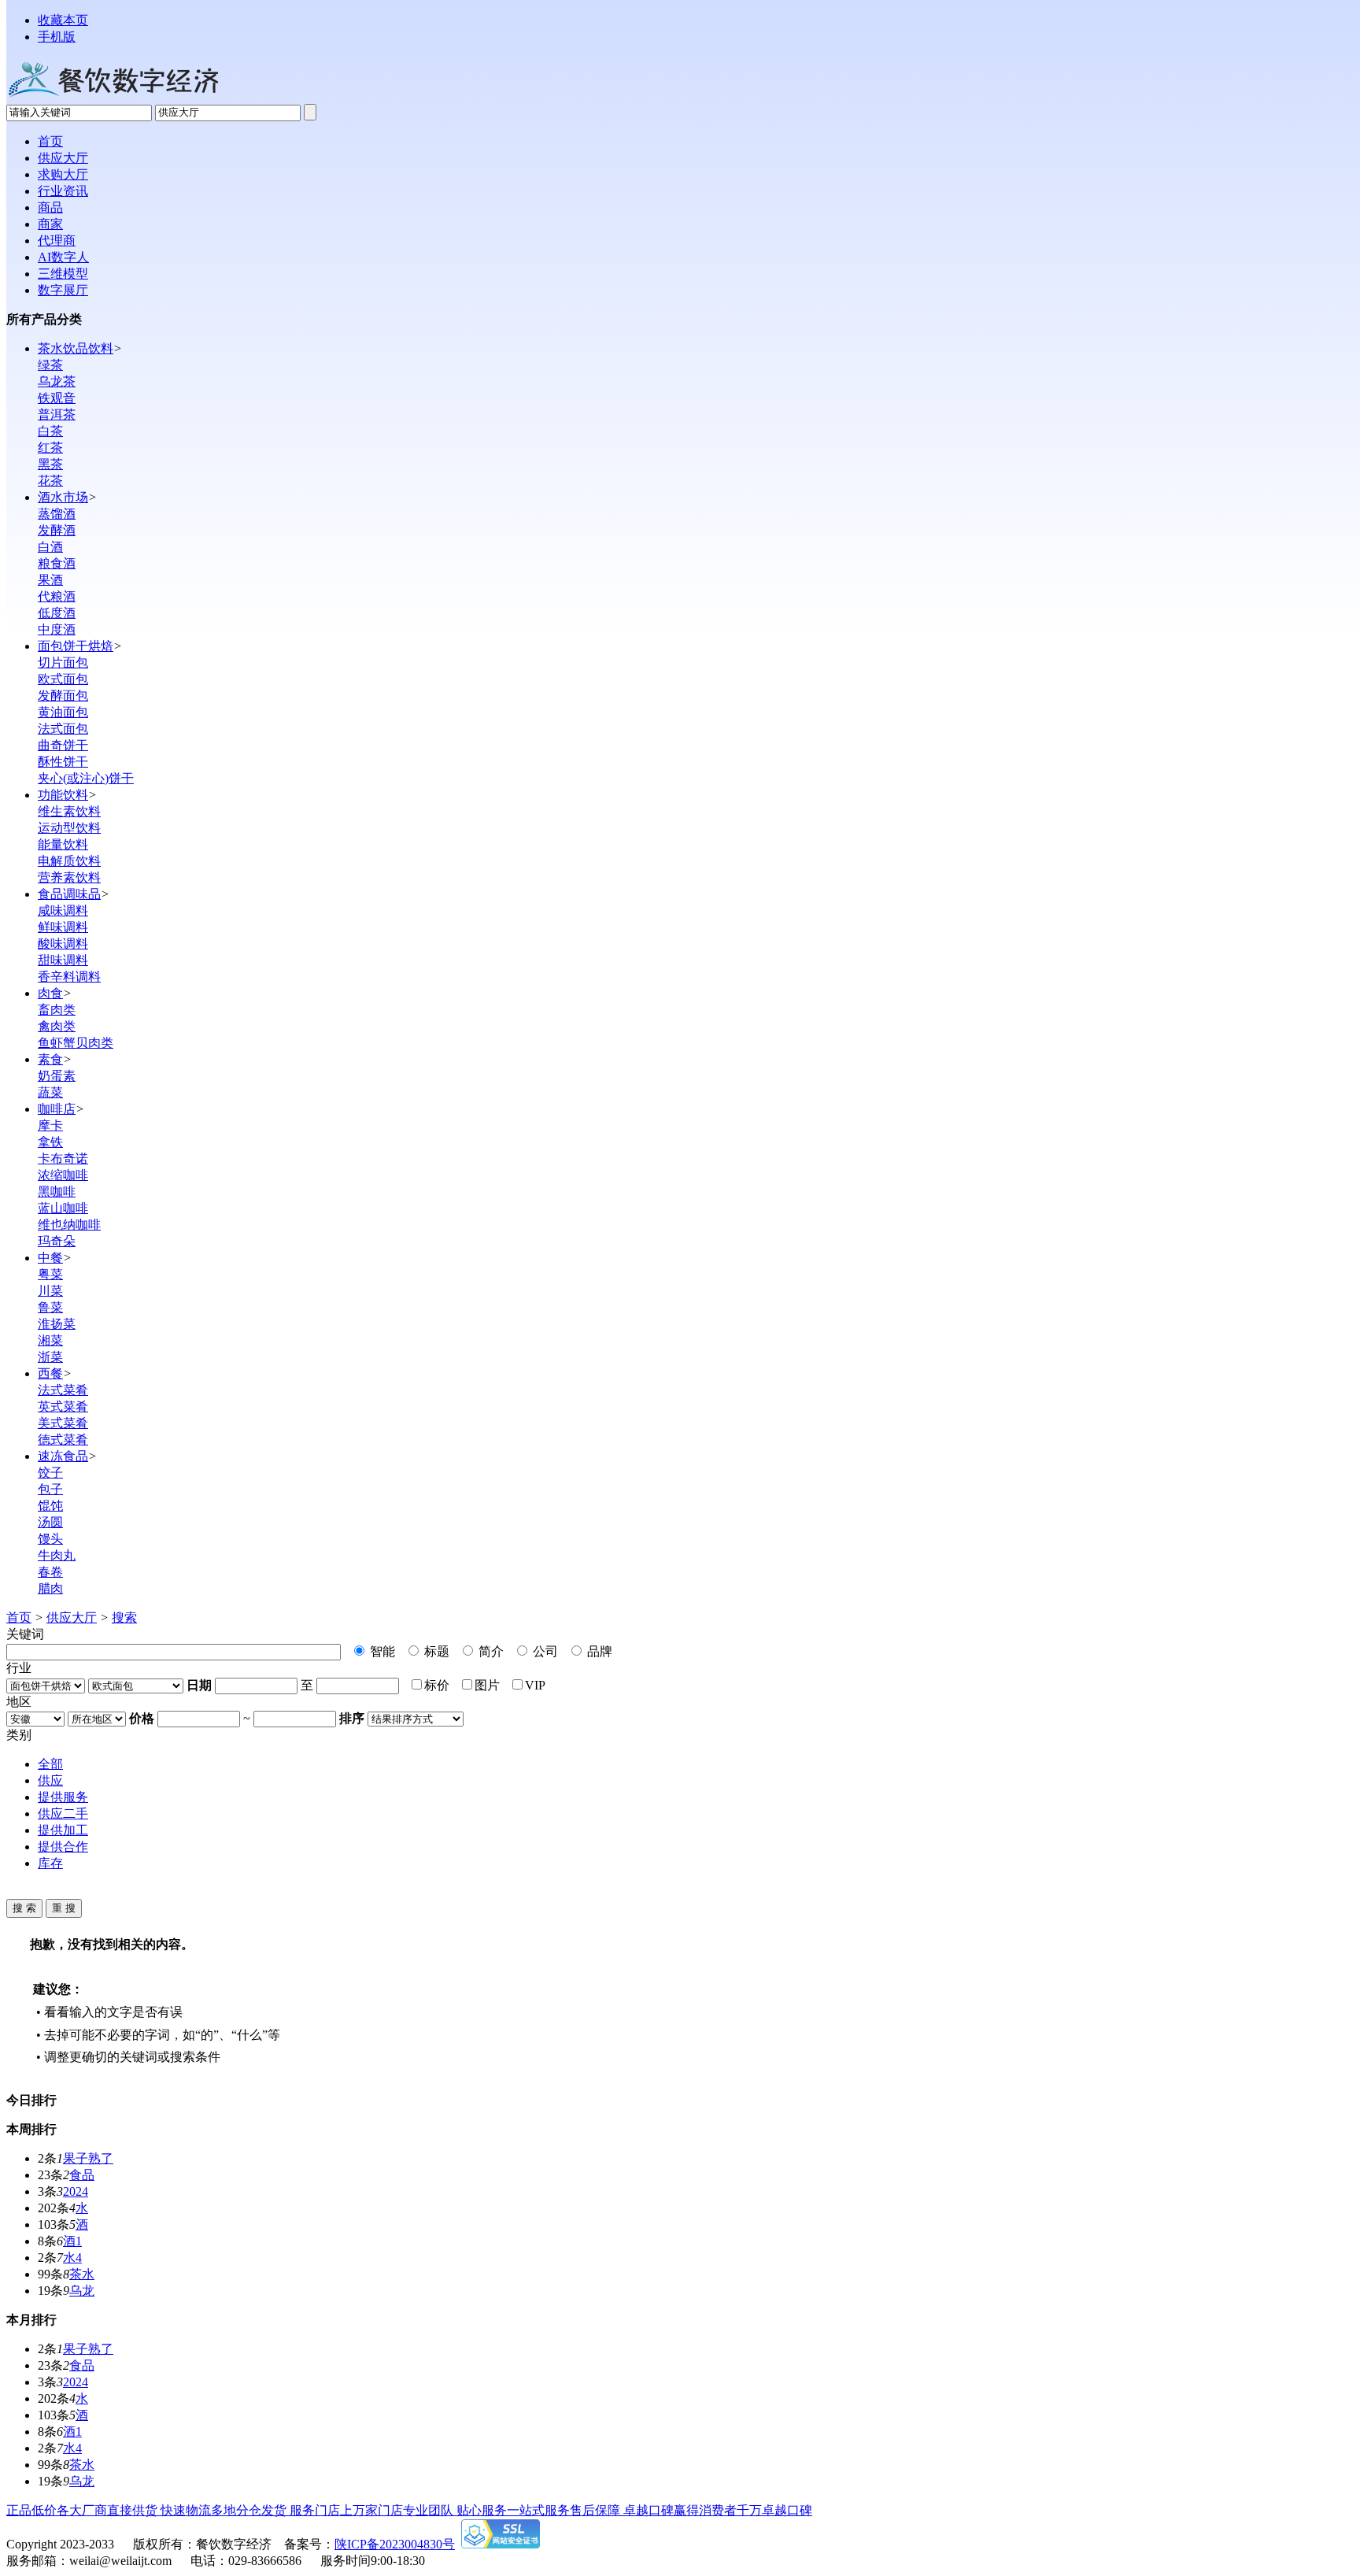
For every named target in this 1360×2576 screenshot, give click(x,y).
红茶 (50, 448)
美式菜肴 (63, 1423)
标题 (435, 1651)
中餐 (50, 1258)
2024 (76, 2191)
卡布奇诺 (63, 1158)
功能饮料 (63, 795)
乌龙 (82, 2291)
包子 (50, 1489)
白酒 (50, 547)
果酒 (50, 580)
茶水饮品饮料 (76, 348)
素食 (50, 1059)
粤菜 (50, 1274)
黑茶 (50, 464)
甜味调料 (63, 960)
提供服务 (63, 1797)
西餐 (50, 1373)
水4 (72, 2258)
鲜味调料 (63, 927)
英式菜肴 (63, 1406)
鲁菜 (50, 1307)
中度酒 (57, 629)
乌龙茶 (57, 381)
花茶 (50, 481)
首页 (19, 1617)
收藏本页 (63, 20)
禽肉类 (57, 1026)
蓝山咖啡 (63, 1208)
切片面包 (63, 663)
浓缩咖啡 (63, 1175)
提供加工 (63, 1830)
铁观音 (57, 398)
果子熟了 (88, 2158)
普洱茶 (57, 415)
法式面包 (63, 729)
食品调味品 (69, 894)
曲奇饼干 (63, 745)
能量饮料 (63, 844)
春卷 (50, 1572)
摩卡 (50, 1125)
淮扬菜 (57, 1324)
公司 (544, 1651)
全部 (50, 1764)
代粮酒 (57, 596)
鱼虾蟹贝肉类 (76, 1043)
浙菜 (50, 1357)
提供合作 (63, 1847)
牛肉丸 (57, 1555)
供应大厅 (72, 1617)
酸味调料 (63, 944)
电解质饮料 (69, 861)
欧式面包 (63, 679)
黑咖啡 (57, 1192)
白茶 (50, 431)
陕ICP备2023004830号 (395, 2544)
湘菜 (50, 1340)
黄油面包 (63, 712)
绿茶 (50, 365)
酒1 (72, 2241)
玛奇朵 (57, 1241)
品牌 (598, 1651)
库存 (50, 1863)
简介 (490, 1651)
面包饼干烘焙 (76, 646)
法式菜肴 (63, 1390)
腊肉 (50, 1588)
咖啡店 (57, 1109)
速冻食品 (63, 1456)
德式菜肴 (63, 1440)
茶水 (82, 2274)
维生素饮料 (69, 811)
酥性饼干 (63, 762)
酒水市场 (63, 497)
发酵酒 (57, 530)
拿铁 (50, 1142)
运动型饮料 (69, 828)
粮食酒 (57, 563)
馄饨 (50, 1506)
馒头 (50, 1539)
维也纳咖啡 (69, 1225)
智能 (381, 1651)
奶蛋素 (57, 1076)
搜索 (124, 1617)
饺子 (50, 1473)
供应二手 (63, 1814)
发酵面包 (63, 696)
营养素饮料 (69, 877)
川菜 (50, 1291)
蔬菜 (50, 1092)
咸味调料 (63, 910)
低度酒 (57, 613)
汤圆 (50, 1522)
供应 (50, 1780)
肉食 (50, 993)
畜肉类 (57, 1010)
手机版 (57, 37)
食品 (82, 2175)
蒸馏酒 (57, 514)
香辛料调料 (69, 977)
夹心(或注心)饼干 (86, 778)
